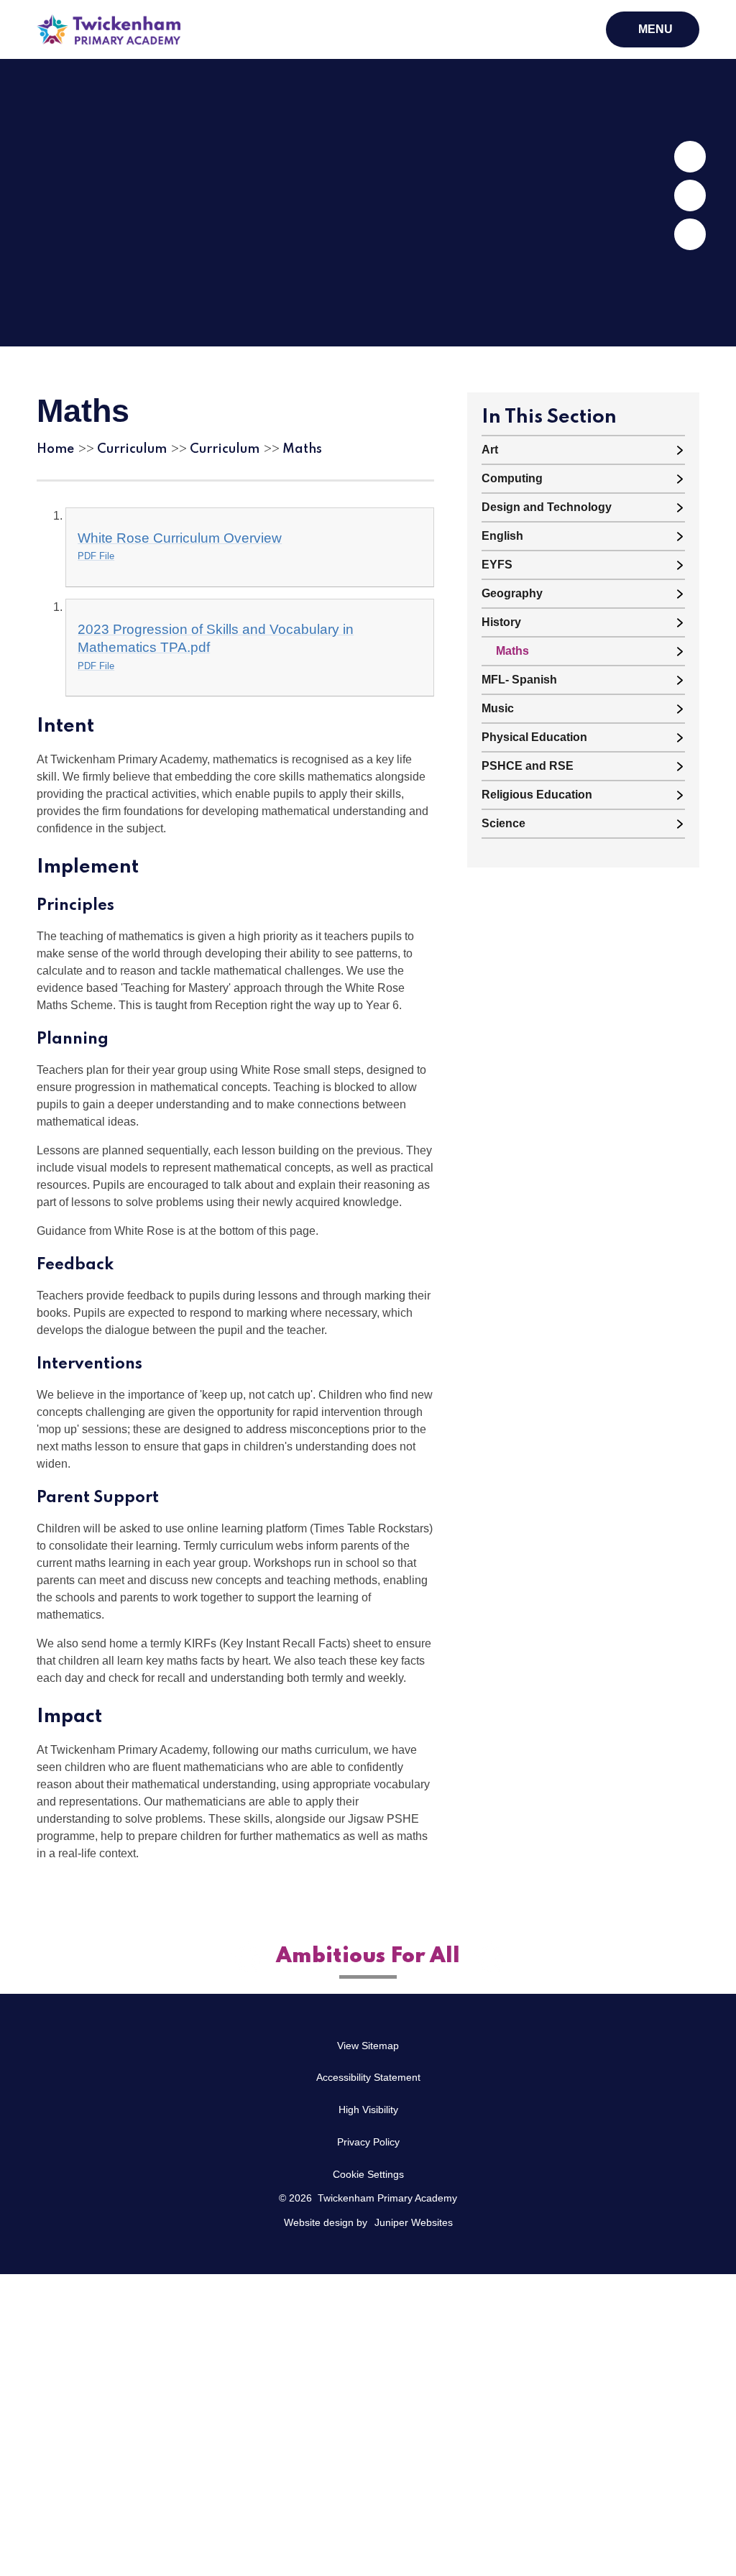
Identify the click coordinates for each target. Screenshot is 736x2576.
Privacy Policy (368, 2142)
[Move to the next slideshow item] (690, 157)
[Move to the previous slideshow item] (690, 195)
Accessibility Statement (368, 2077)
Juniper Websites (414, 2222)
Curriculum (132, 449)
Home (55, 449)
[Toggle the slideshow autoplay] (690, 234)
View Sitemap (368, 2046)
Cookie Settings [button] (368, 2174)
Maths (302, 449)
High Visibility (368, 2110)
